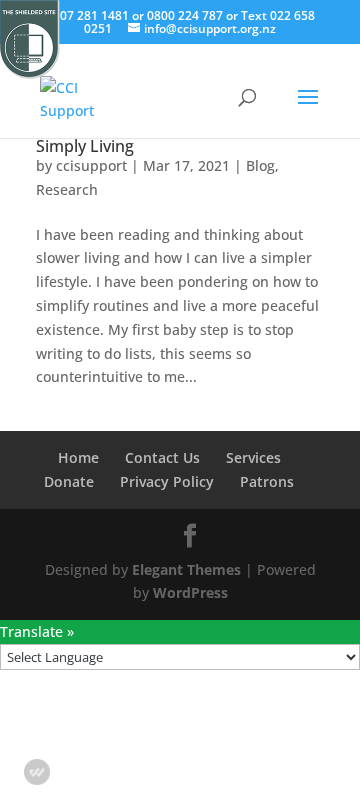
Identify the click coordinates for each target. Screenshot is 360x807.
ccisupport (91, 165)
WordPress (190, 592)
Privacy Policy (167, 481)
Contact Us (162, 457)
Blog (260, 165)
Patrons (267, 481)
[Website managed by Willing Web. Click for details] (37, 772)
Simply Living (85, 146)
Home (78, 457)
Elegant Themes (186, 569)
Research (67, 189)
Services (253, 457)
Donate (69, 481)
